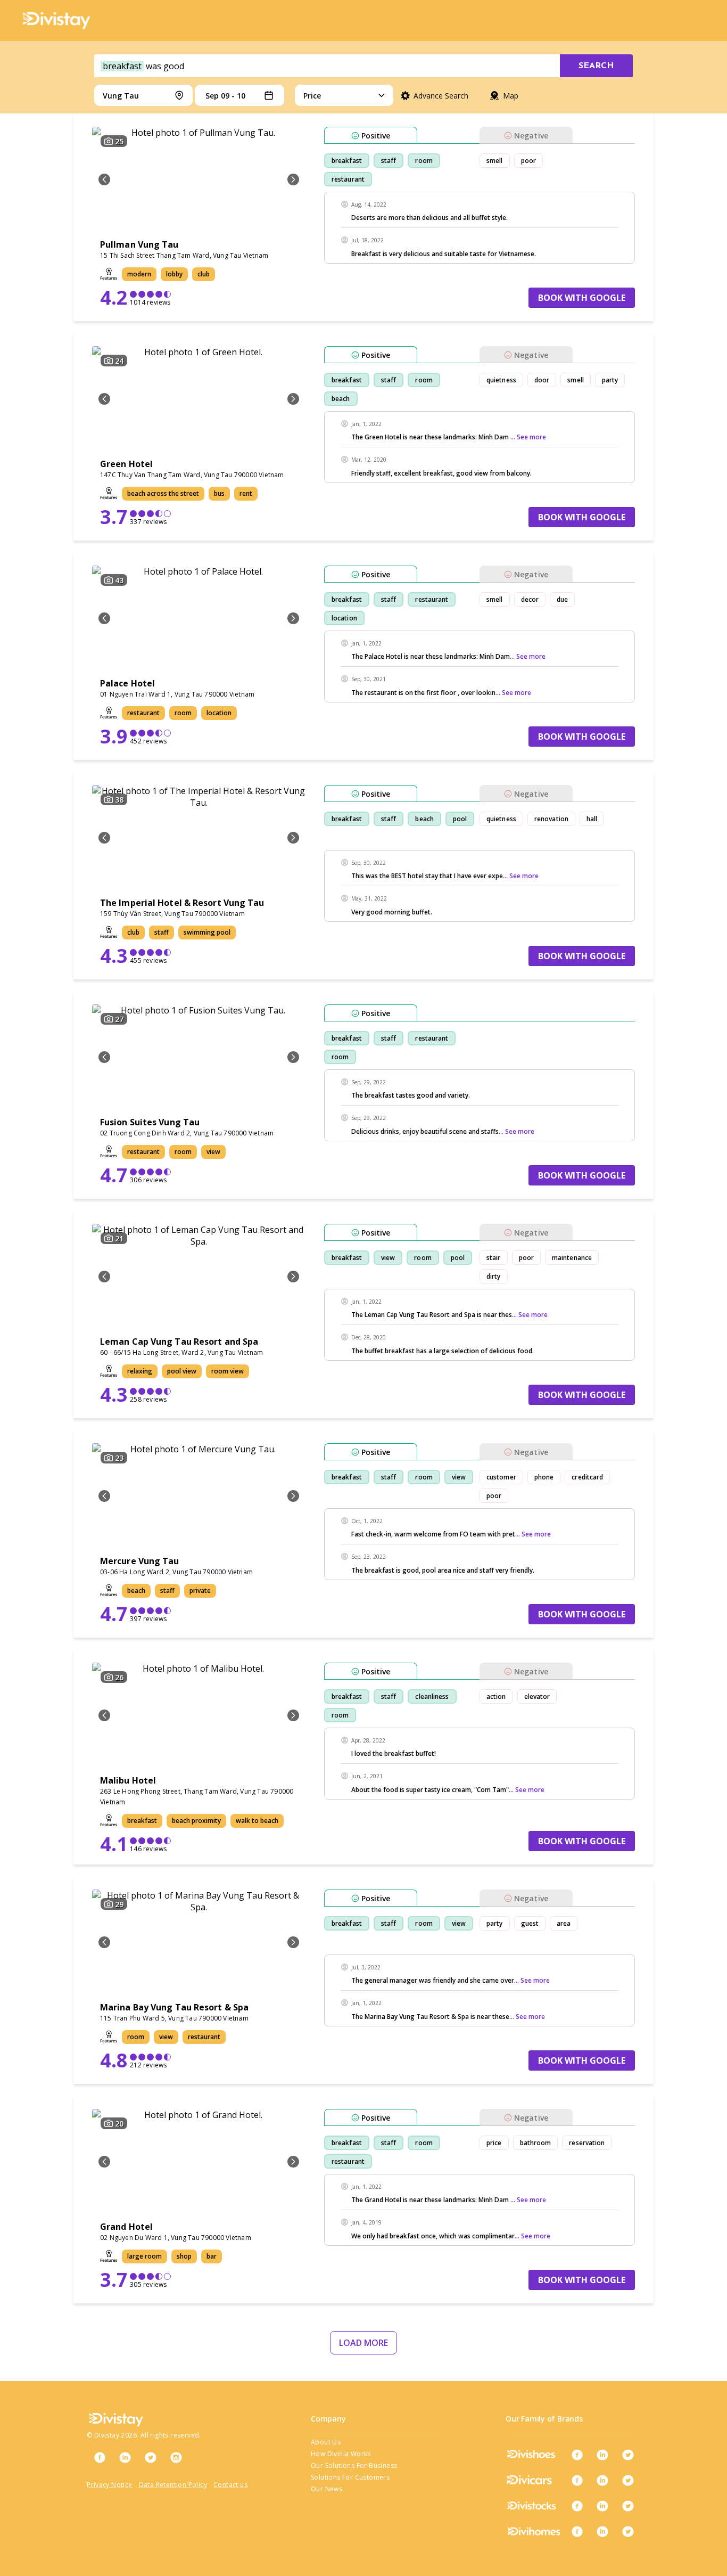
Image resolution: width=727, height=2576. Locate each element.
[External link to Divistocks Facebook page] (577, 2506)
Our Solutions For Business (354, 2465)
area (564, 1923)
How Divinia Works (341, 2454)
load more (363, 2343)
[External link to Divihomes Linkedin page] (602, 2531)
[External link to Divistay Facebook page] (100, 2457)
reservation (587, 2143)
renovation (551, 819)
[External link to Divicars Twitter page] (628, 2480)
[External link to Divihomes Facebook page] (577, 2531)
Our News (327, 2489)
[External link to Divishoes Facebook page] (577, 2455)
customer (501, 1477)
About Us (326, 2442)
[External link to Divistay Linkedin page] (125, 2457)
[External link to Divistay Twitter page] (151, 2457)
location (344, 618)
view (388, 1258)
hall (592, 819)
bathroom (536, 2143)
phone (544, 1477)
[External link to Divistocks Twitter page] (628, 2506)
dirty (494, 1276)
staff (389, 161)
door (542, 380)
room (424, 161)
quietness (501, 380)
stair (494, 1258)
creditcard (587, 1477)
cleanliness (432, 1696)
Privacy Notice (110, 2485)
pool (460, 819)
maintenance (572, 1258)
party (610, 380)
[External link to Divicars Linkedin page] (602, 2480)
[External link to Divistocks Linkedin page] (602, 2506)
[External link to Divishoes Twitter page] (628, 2455)
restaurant (348, 179)
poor (528, 161)
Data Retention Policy (173, 2485)
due (562, 599)
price (494, 2143)
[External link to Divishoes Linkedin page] (602, 2455)
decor (530, 599)
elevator (537, 1696)
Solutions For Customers (350, 2477)
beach (341, 399)
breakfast (347, 161)
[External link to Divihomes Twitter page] (628, 2531)
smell (495, 161)
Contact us (230, 2485)
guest (530, 1923)
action (496, 1696)
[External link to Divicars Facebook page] (577, 2480)
